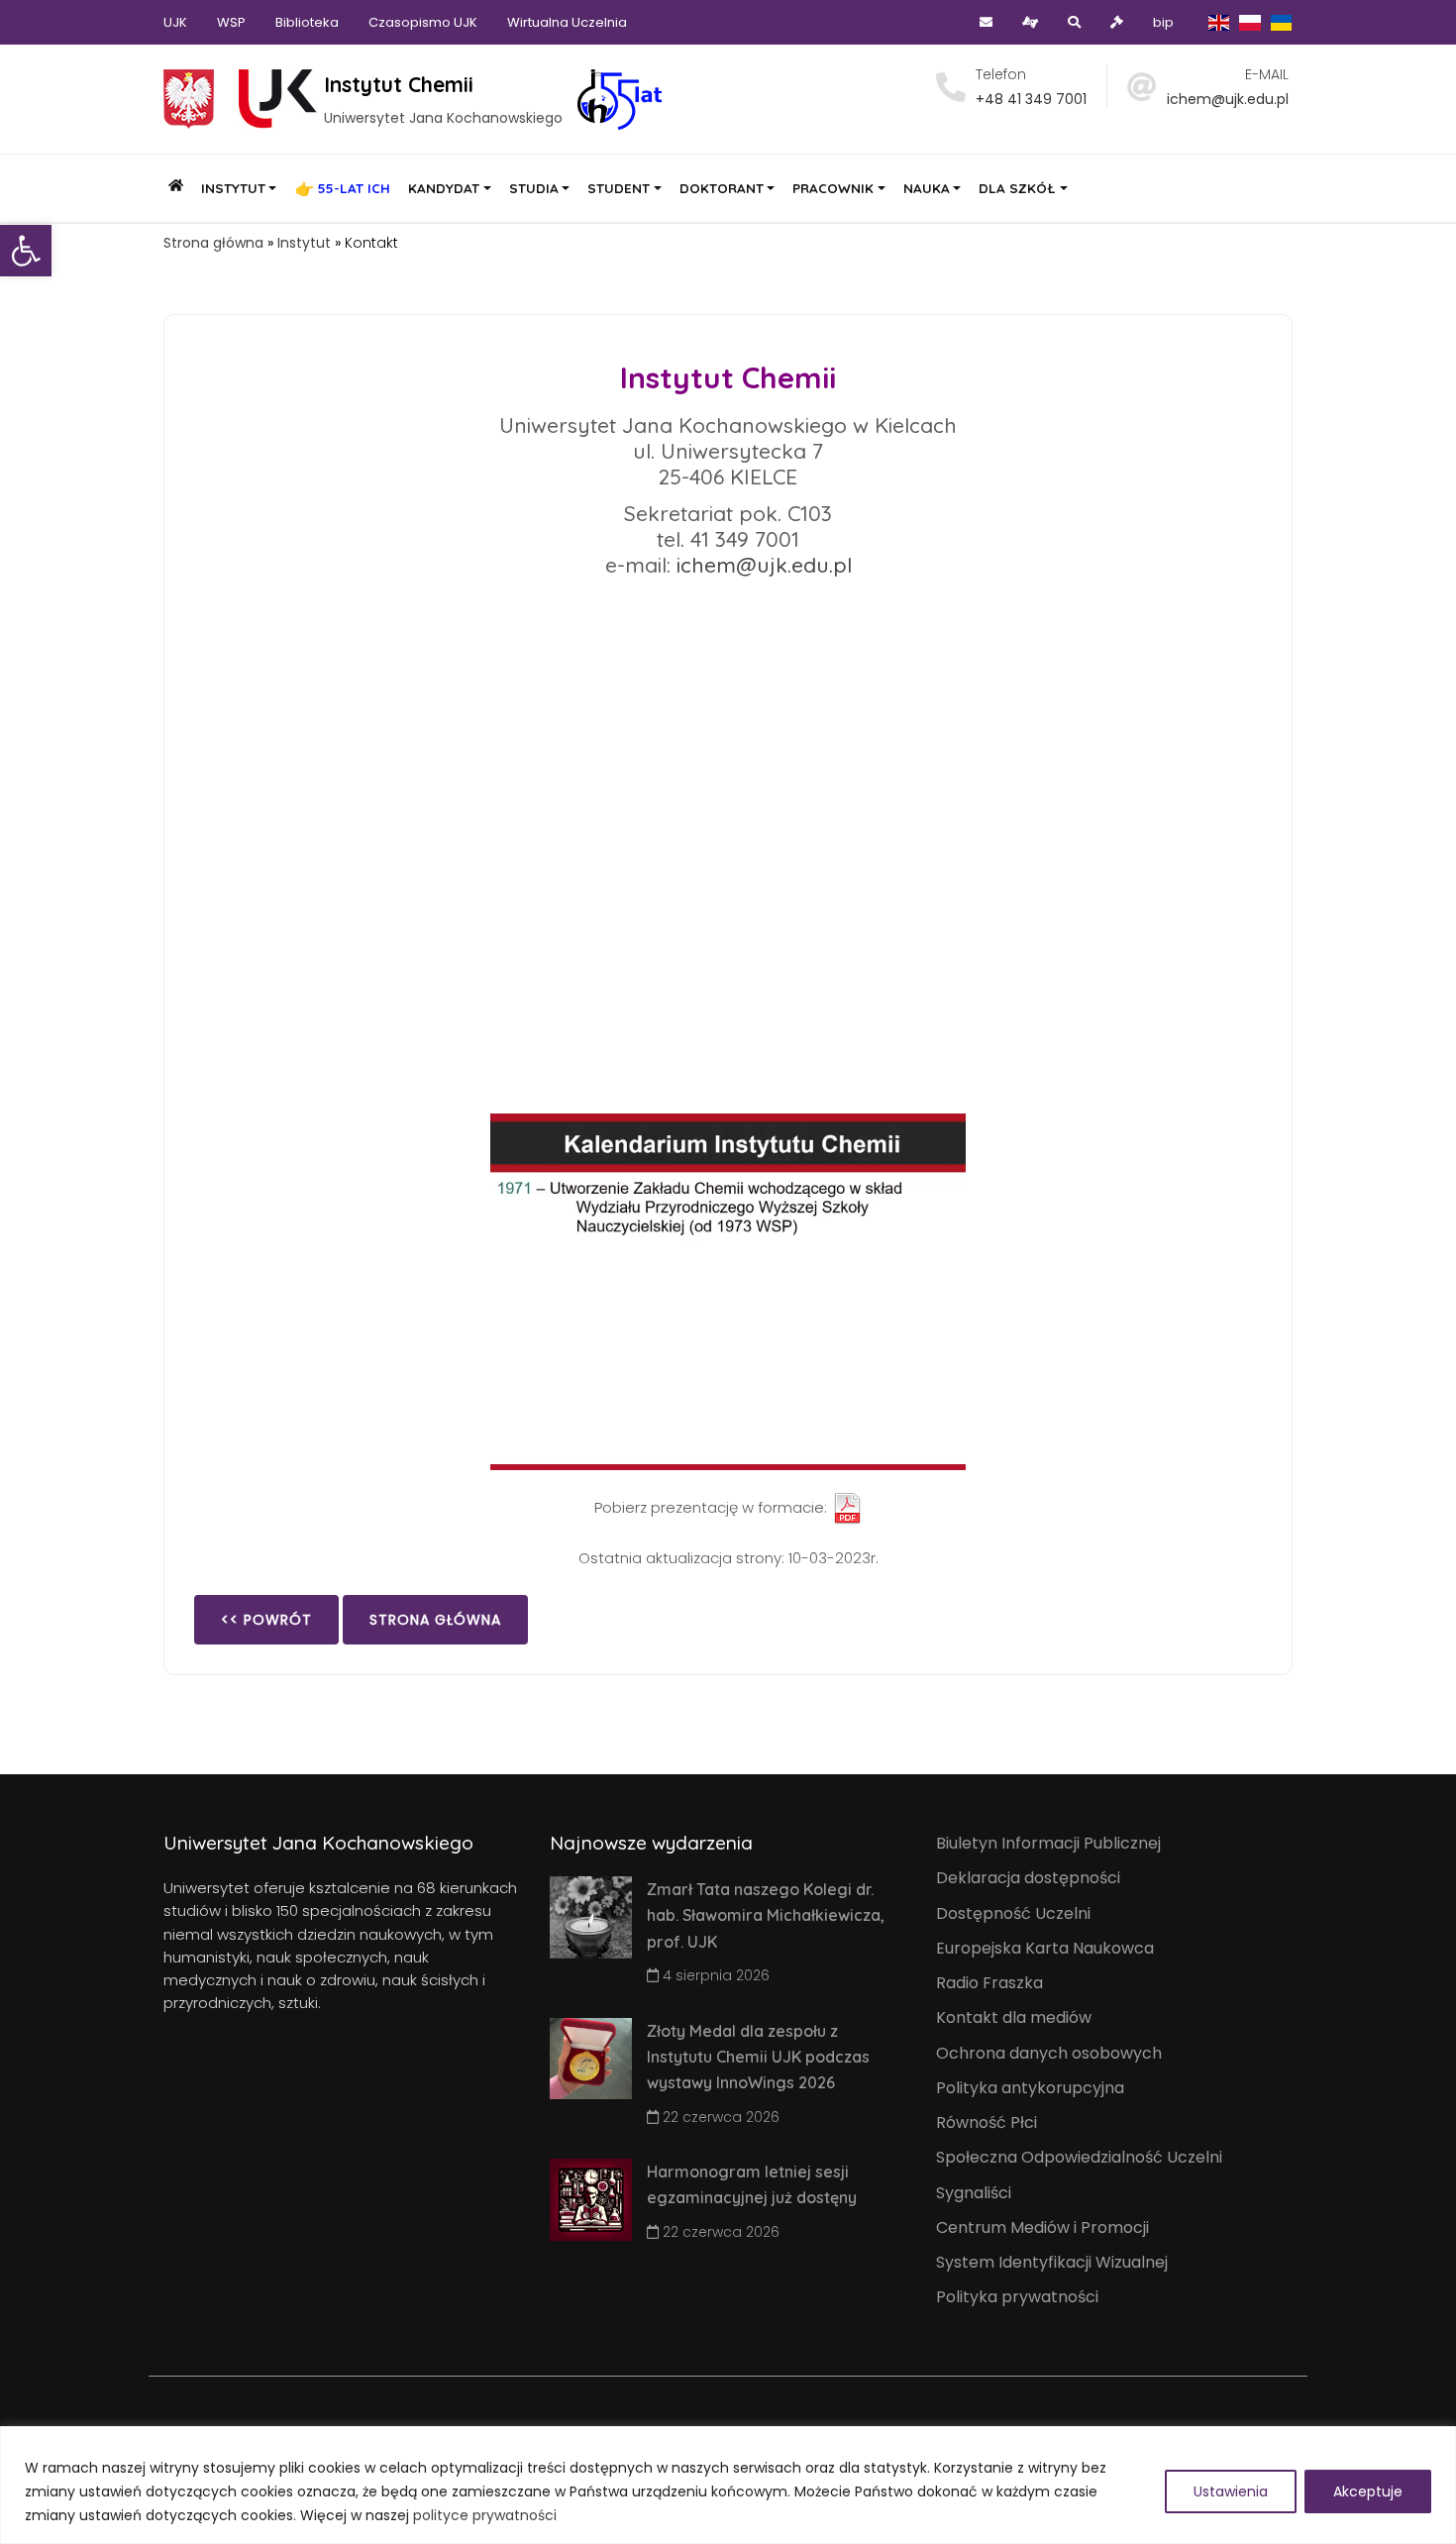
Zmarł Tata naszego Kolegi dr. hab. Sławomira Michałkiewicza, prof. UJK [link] (766, 1915)
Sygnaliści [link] (974, 2193)
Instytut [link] (304, 243)
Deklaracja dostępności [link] (1028, 1878)
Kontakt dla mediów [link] (1014, 2017)
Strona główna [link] (213, 243)
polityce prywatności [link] (485, 2515)
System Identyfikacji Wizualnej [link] (1052, 2262)
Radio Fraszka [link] (989, 1983)
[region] (728, 2485)
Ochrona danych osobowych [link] (1049, 2053)
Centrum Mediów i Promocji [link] (1042, 2227)
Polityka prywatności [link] (1017, 2297)
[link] (26, 251)
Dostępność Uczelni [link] (1013, 1913)
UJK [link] (175, 22)
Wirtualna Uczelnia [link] (567, 22)
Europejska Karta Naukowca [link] (1045, 1948)
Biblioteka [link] (307, 22)
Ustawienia (1231, 2491)
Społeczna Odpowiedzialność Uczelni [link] (1079, 2157)
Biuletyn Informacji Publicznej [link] (1048, 1843)
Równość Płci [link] (987, 2122)
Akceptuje (1368, 2491)
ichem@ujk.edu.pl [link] (1228, 99)
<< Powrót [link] (266, 1620)
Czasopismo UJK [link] (423, 22)
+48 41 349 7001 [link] (1031, 99)
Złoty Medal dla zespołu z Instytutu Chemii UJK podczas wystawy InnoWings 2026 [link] (758, 2057)
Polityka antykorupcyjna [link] (1030, 2088)
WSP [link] (231, 22)
